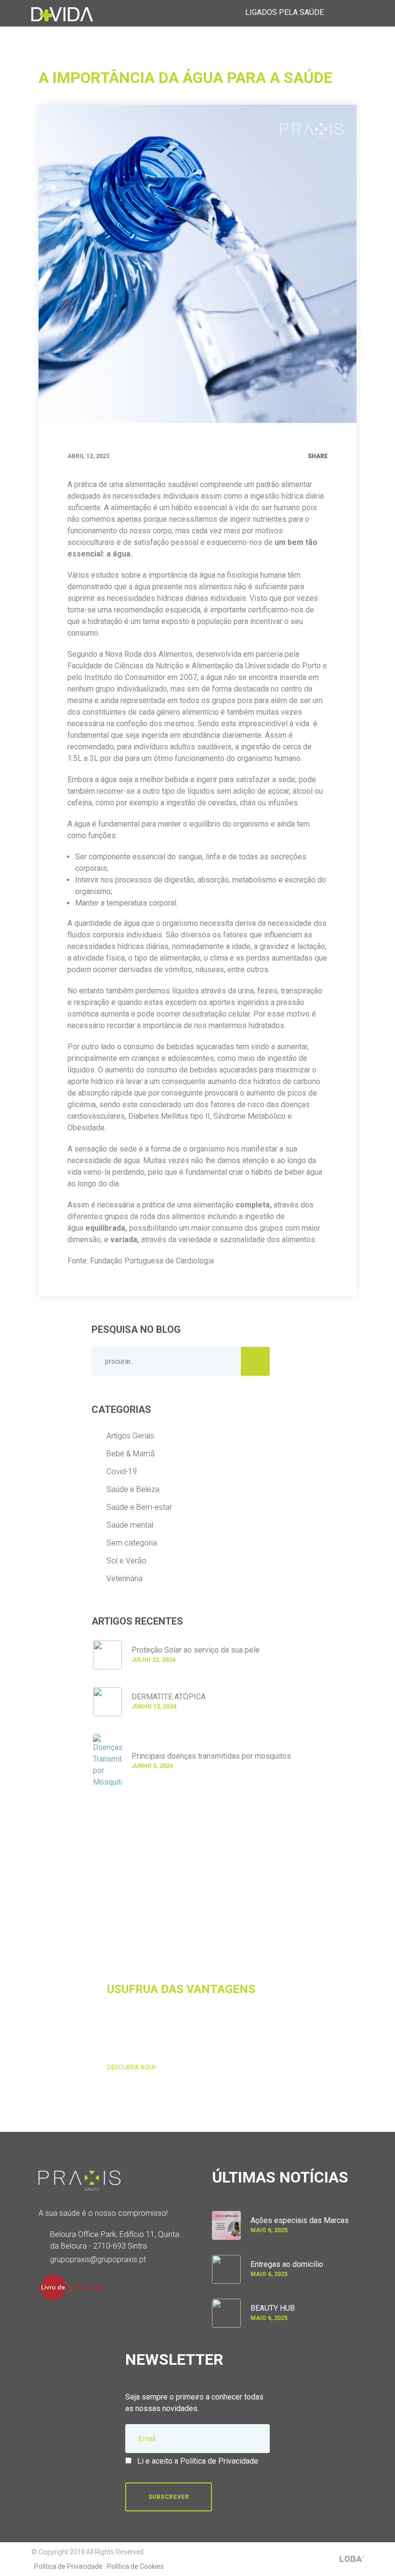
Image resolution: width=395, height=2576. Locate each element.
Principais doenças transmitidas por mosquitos (211, 1756)
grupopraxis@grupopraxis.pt (98, 2259)
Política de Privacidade (68, 2566)
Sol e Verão (126, 1561)
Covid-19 (122, 1471)
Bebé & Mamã (131, 1454)
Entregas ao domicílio (287, 2264)
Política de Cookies (135, 2566)
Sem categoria (132, 1543)
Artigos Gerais (130, 1436)
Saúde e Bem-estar (139, 1507)
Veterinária (125, 1579)
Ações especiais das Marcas (300, 2220)
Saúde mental (130, 1525)
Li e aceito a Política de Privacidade (198, 2461)
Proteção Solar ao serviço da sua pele (196, 1650)
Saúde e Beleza (133, 1489)
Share (318, 456)
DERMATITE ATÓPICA (169, 1697)
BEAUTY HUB (273, 2308)
